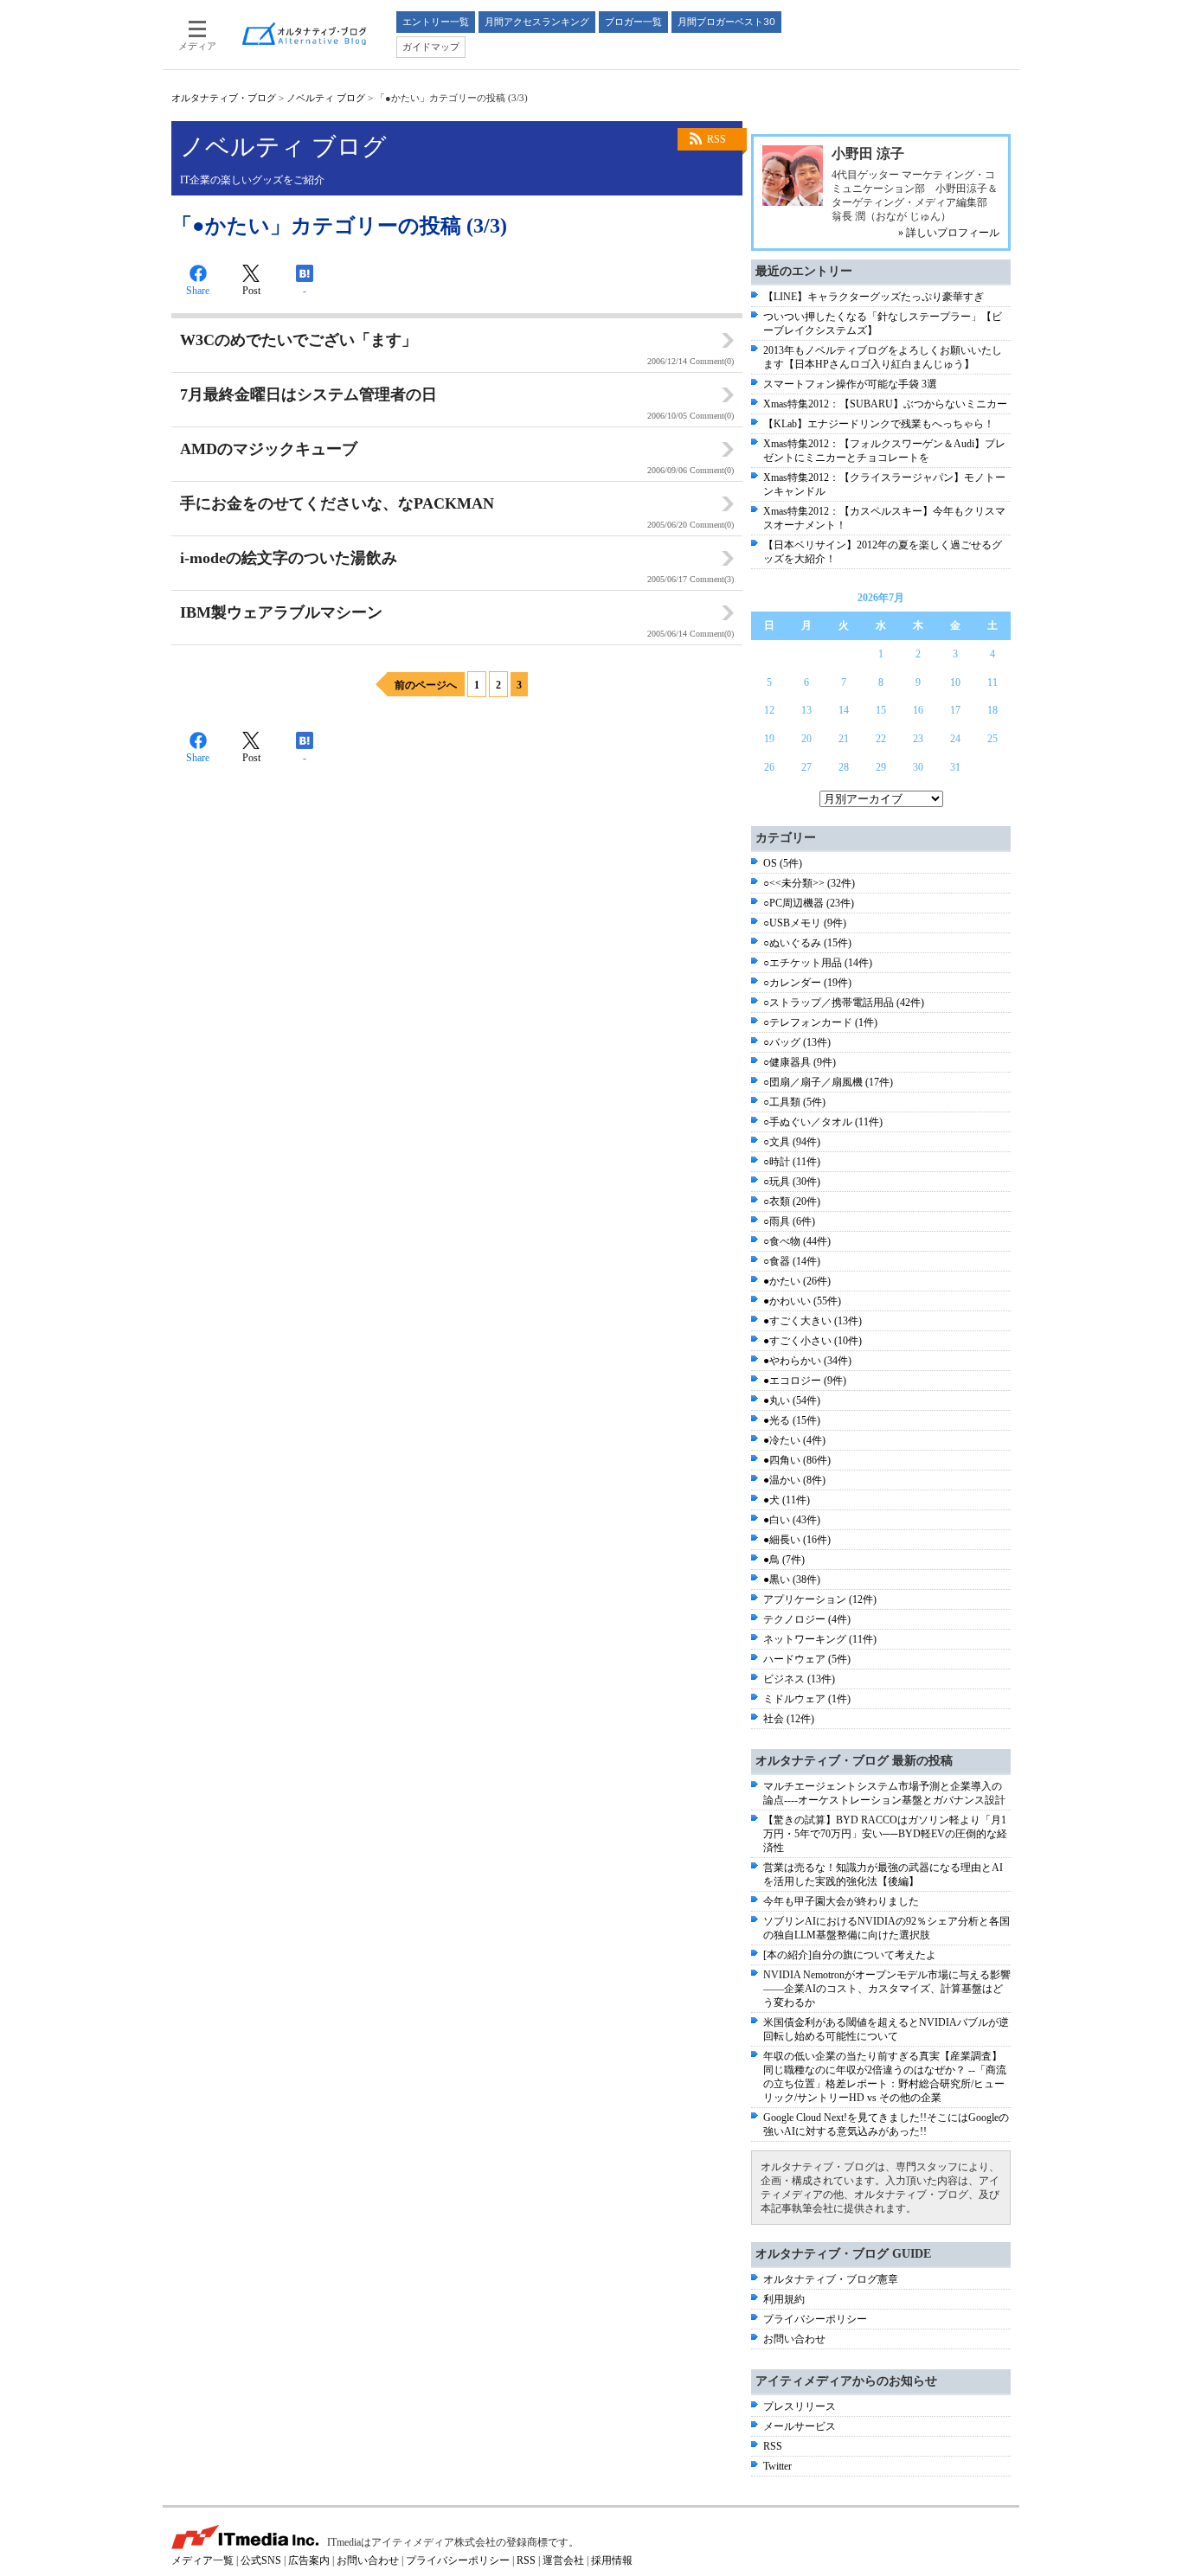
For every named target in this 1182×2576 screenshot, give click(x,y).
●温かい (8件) (794, 1480)
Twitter (777, 2466)
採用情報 (612, 2560)
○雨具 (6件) (789, 1221)
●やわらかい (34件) (807, 1361)
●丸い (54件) (792, 1400)
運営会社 (563, 2560)
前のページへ (426, 685)
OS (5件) (783, 863)
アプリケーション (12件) (820, 1599)
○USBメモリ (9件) (805, 923)
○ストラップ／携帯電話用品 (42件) (844, 1003)
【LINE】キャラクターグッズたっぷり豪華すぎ (874, 297)
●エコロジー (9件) (805, 1381)
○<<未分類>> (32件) (809, 883)
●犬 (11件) (787, 1500)
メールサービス (800, 2426)
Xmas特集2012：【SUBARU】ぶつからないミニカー (885, 404)
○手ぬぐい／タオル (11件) (823, 1122)
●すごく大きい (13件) (813, 1321)
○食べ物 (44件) (797, 1241)
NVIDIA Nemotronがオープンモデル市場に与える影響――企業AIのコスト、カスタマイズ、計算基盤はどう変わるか (887, 1989)
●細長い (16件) (797, 1540)
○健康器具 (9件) (800, 1062)
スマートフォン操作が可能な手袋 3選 (850, 384)
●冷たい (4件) (794, 1440)
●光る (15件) (792, 1420)
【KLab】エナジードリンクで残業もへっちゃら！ (879, 424)
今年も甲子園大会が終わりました (841, 1901)
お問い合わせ (794, 2339)
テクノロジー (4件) (807, 1619)
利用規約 (784, 2299)
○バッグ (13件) (797, 1042)
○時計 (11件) (792, 1162)
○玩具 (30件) (792, 1182)
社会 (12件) (789, 1719)
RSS (716, 139)
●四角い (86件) (797, 1460)
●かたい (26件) (797, 1281)
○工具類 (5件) (794, 1102)
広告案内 (309, 2560)
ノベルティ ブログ (326, 98)
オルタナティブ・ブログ (224, 98)
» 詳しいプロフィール (949, 233)
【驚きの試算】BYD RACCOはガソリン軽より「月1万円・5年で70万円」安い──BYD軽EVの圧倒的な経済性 (885, 1834)
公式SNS (261, 2560)
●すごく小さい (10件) (813, 1341)
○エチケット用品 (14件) (818, 963)
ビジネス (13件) (799, 1679)
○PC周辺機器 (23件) (809, 903)
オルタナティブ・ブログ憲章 (831, 2279)
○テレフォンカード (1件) (820, 1022)
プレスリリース (800, 2406)
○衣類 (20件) (792, 1201)
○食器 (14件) (792, 1261)
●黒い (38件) (792, 1580)
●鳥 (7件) (784, 1560)
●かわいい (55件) (802, 1301)
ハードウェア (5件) (807, 1659)
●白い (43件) (792, 1520)
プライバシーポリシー (815, 2319)
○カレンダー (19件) (807, 983)
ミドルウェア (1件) (807, 1699)
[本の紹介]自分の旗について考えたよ (850, 1955)
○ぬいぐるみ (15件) (807, 943)
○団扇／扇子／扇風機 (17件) (828, 1082)
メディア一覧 (202, 2560)
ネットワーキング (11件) (820, 1639)
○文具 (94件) (792, 1142)
